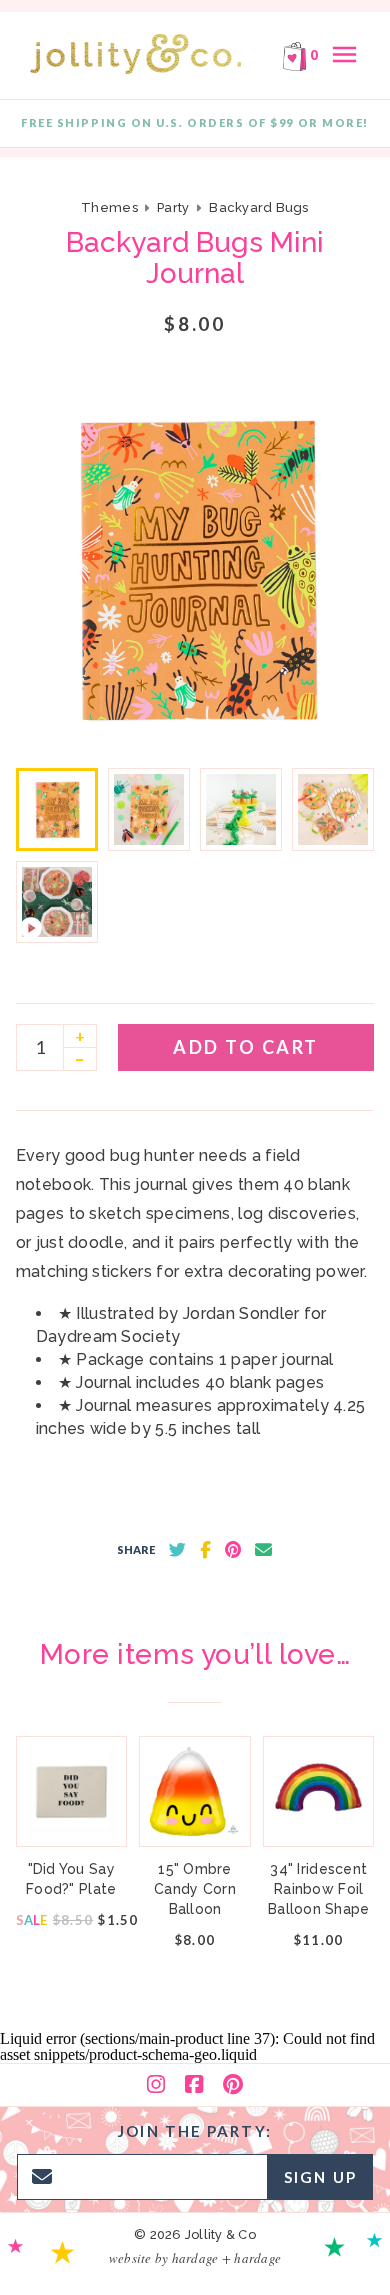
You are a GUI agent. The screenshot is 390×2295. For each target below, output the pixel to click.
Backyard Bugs (258, 207)
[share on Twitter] (177, 1550)
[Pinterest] (233, 2085)
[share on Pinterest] (233, 1550)
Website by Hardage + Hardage (195, 2258)
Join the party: (195, 2131)
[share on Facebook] (205, 1550)
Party (173, 207)
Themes (111, 207)
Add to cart (246, 1047)
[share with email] (263, 1550)
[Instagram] (156, 2085)
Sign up (320, 2177)
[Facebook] (194, 2085)
